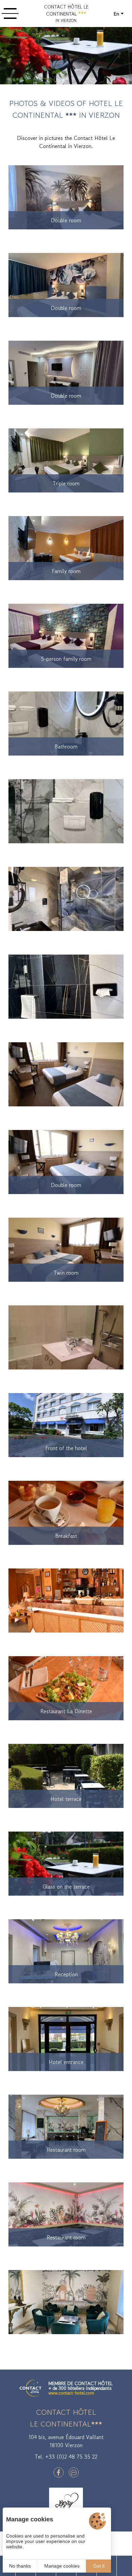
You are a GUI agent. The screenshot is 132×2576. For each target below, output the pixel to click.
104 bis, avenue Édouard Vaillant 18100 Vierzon (66, 2441)
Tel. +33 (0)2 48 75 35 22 (66, 2457)
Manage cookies (62, 2566)
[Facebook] (59, 2472)
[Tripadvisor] (74, 2472)
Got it (99, 2566)
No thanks (20, 2566)
